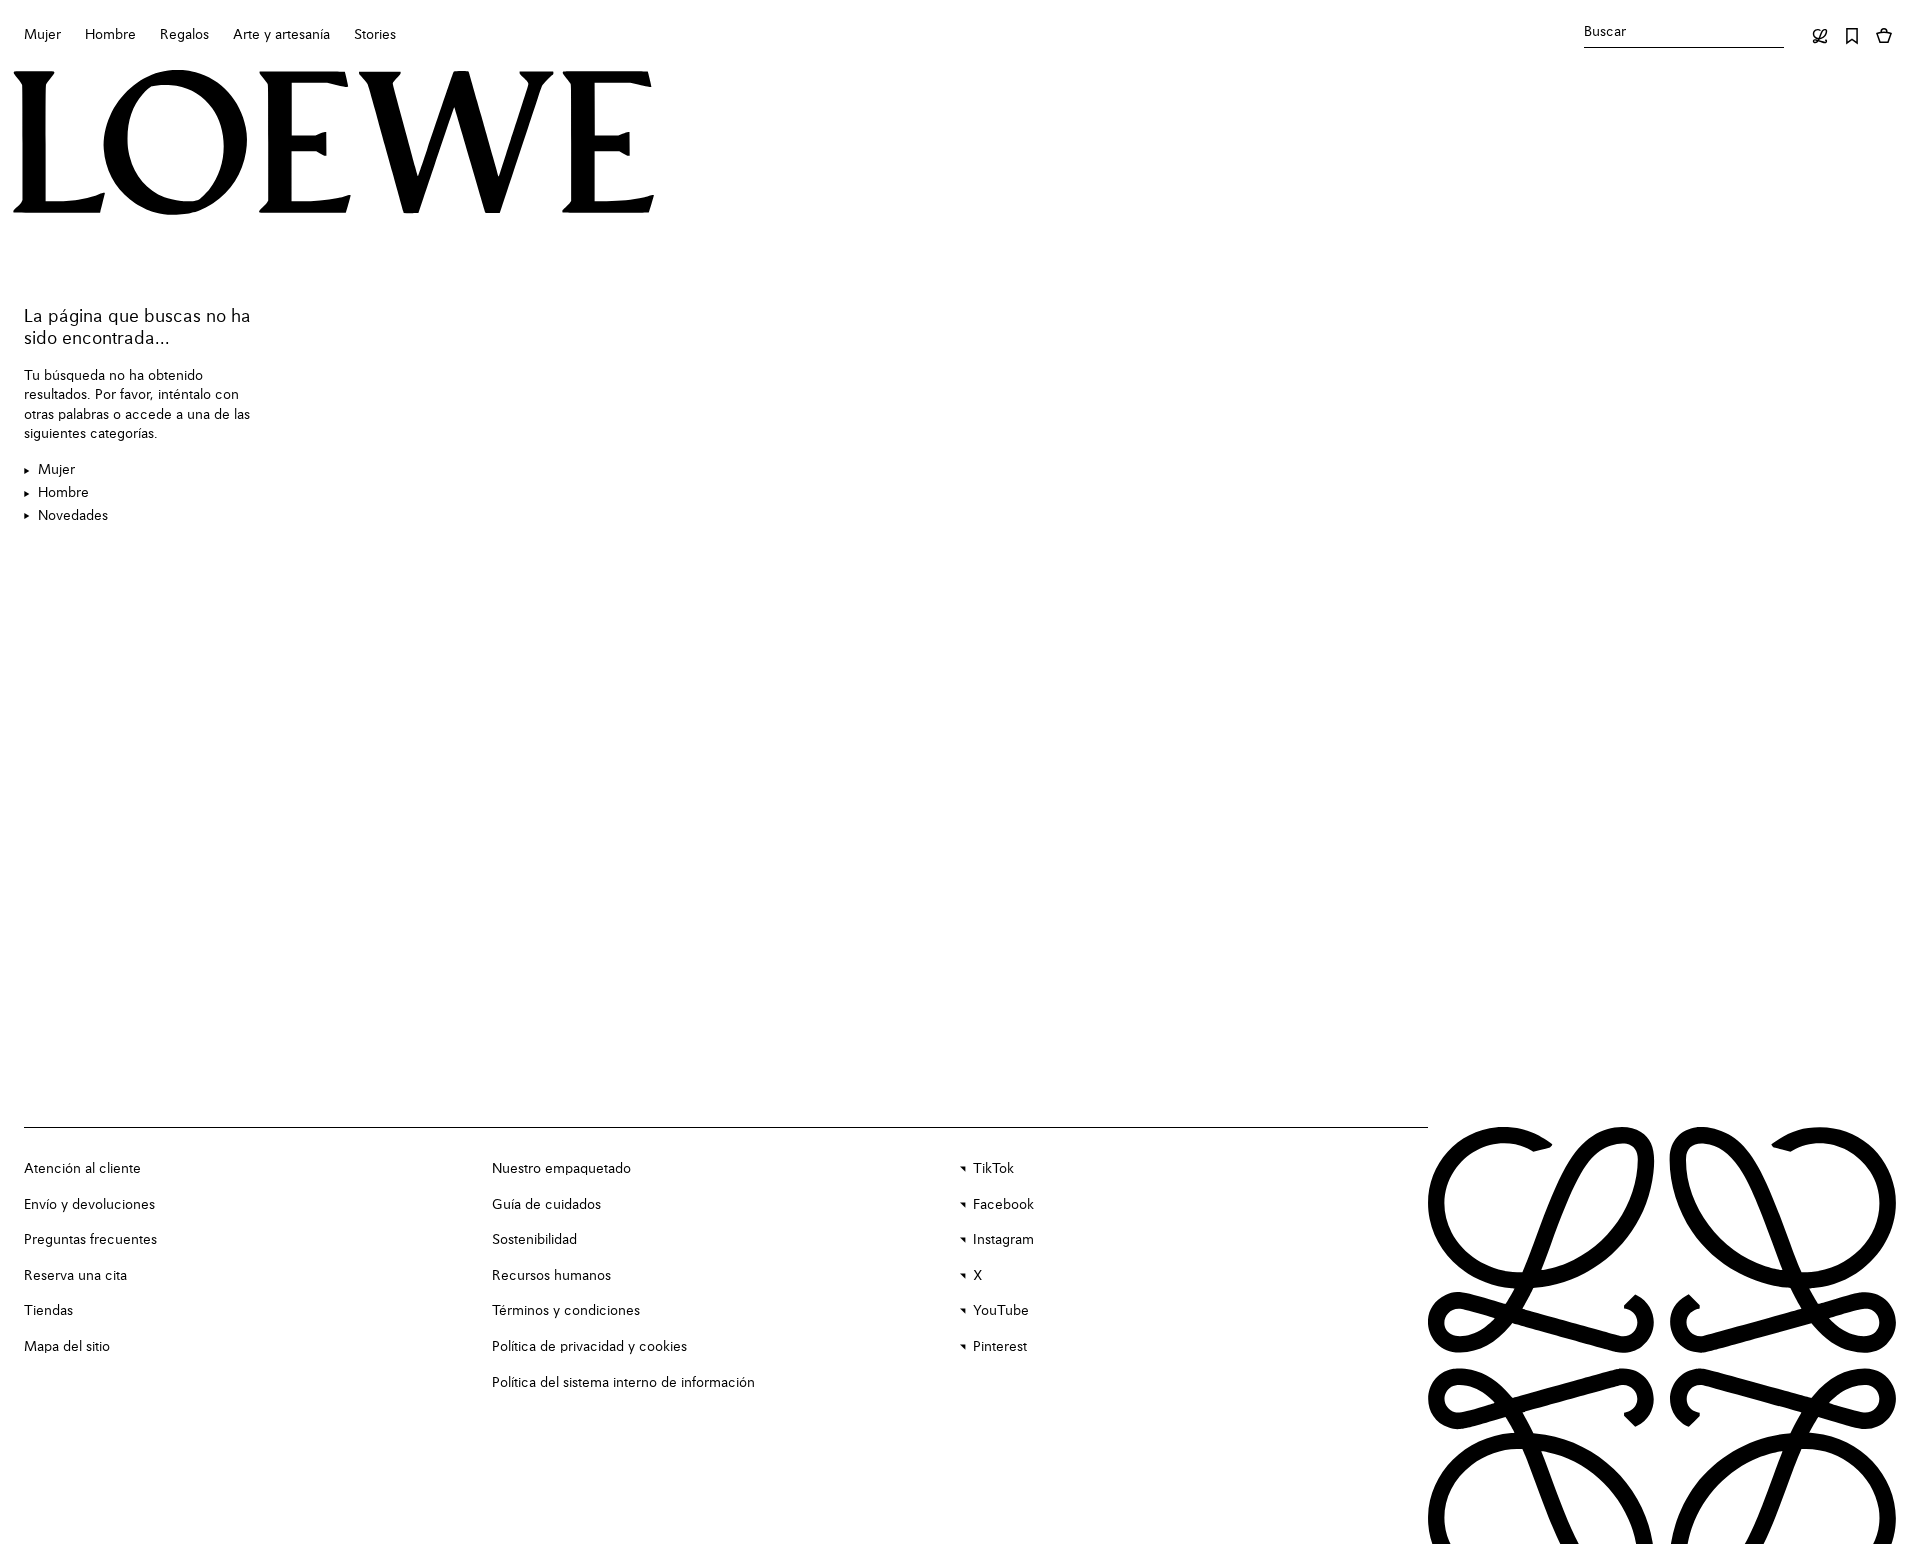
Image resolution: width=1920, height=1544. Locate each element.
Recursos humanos (551, 1276)
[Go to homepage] (334, 145)
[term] (49, 471)
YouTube (1001, 1311)
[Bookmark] (1852, 36)
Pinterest (1000, 1347)
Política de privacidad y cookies (589, 1347)
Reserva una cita (75, 1276)
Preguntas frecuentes (90, 1240)
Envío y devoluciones (89, 1205)
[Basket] (1884, 36)
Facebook (1003, 1205)
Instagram (1003, 1240)
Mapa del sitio (67, 1347)
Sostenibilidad (534, 1240)
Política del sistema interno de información (623, 1383)
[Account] (1820, 36)
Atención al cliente (82, 1169)
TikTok (993, 1169)
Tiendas (48, 1311)
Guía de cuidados (546, 1205)
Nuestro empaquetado (561, 1169)
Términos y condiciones (566, 1311)
